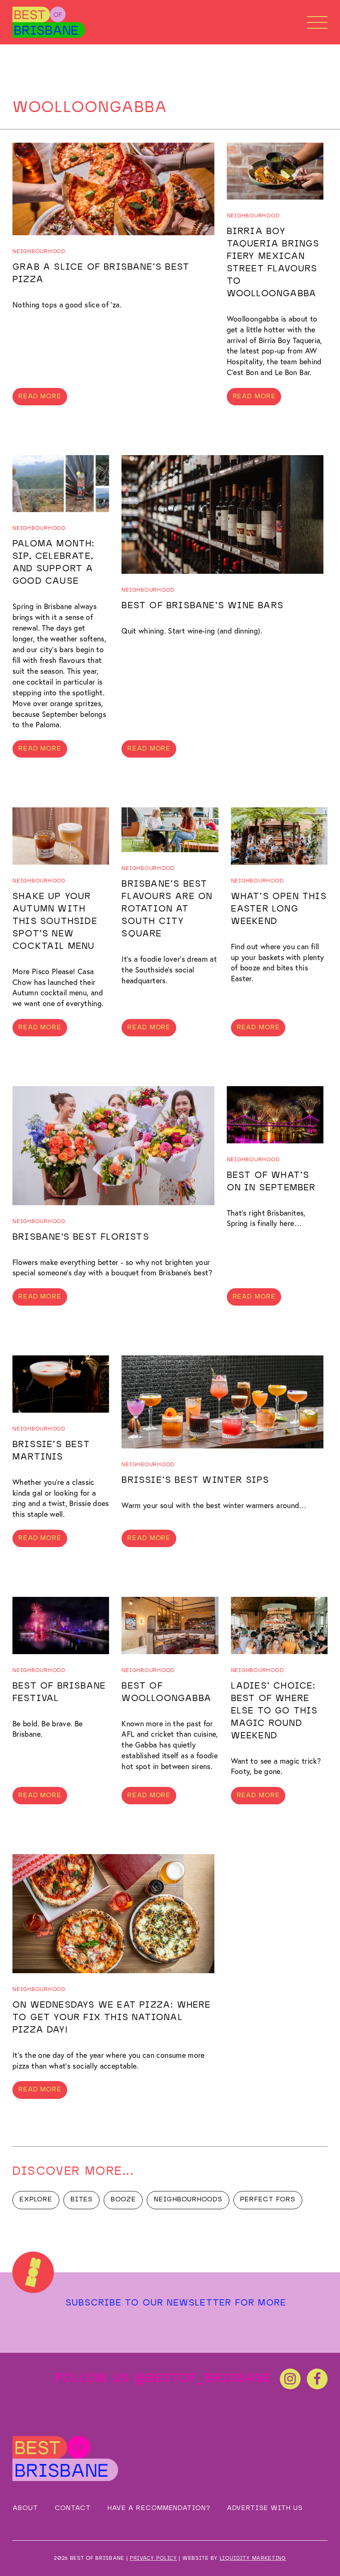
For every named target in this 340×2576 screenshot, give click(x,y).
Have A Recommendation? (159, 2508)
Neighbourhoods (188, 2200)
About (25, 2508)
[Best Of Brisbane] (49, 22)
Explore (36, 2200)
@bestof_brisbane (203, 2379)
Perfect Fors (268, 2200)
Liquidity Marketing (253, 2558)
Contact (73, 2508)
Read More (40, 397)
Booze (123, 2200)
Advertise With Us (265, 2508)
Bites (82, 2200)
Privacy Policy (153, 2558)
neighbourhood (39, 252)
